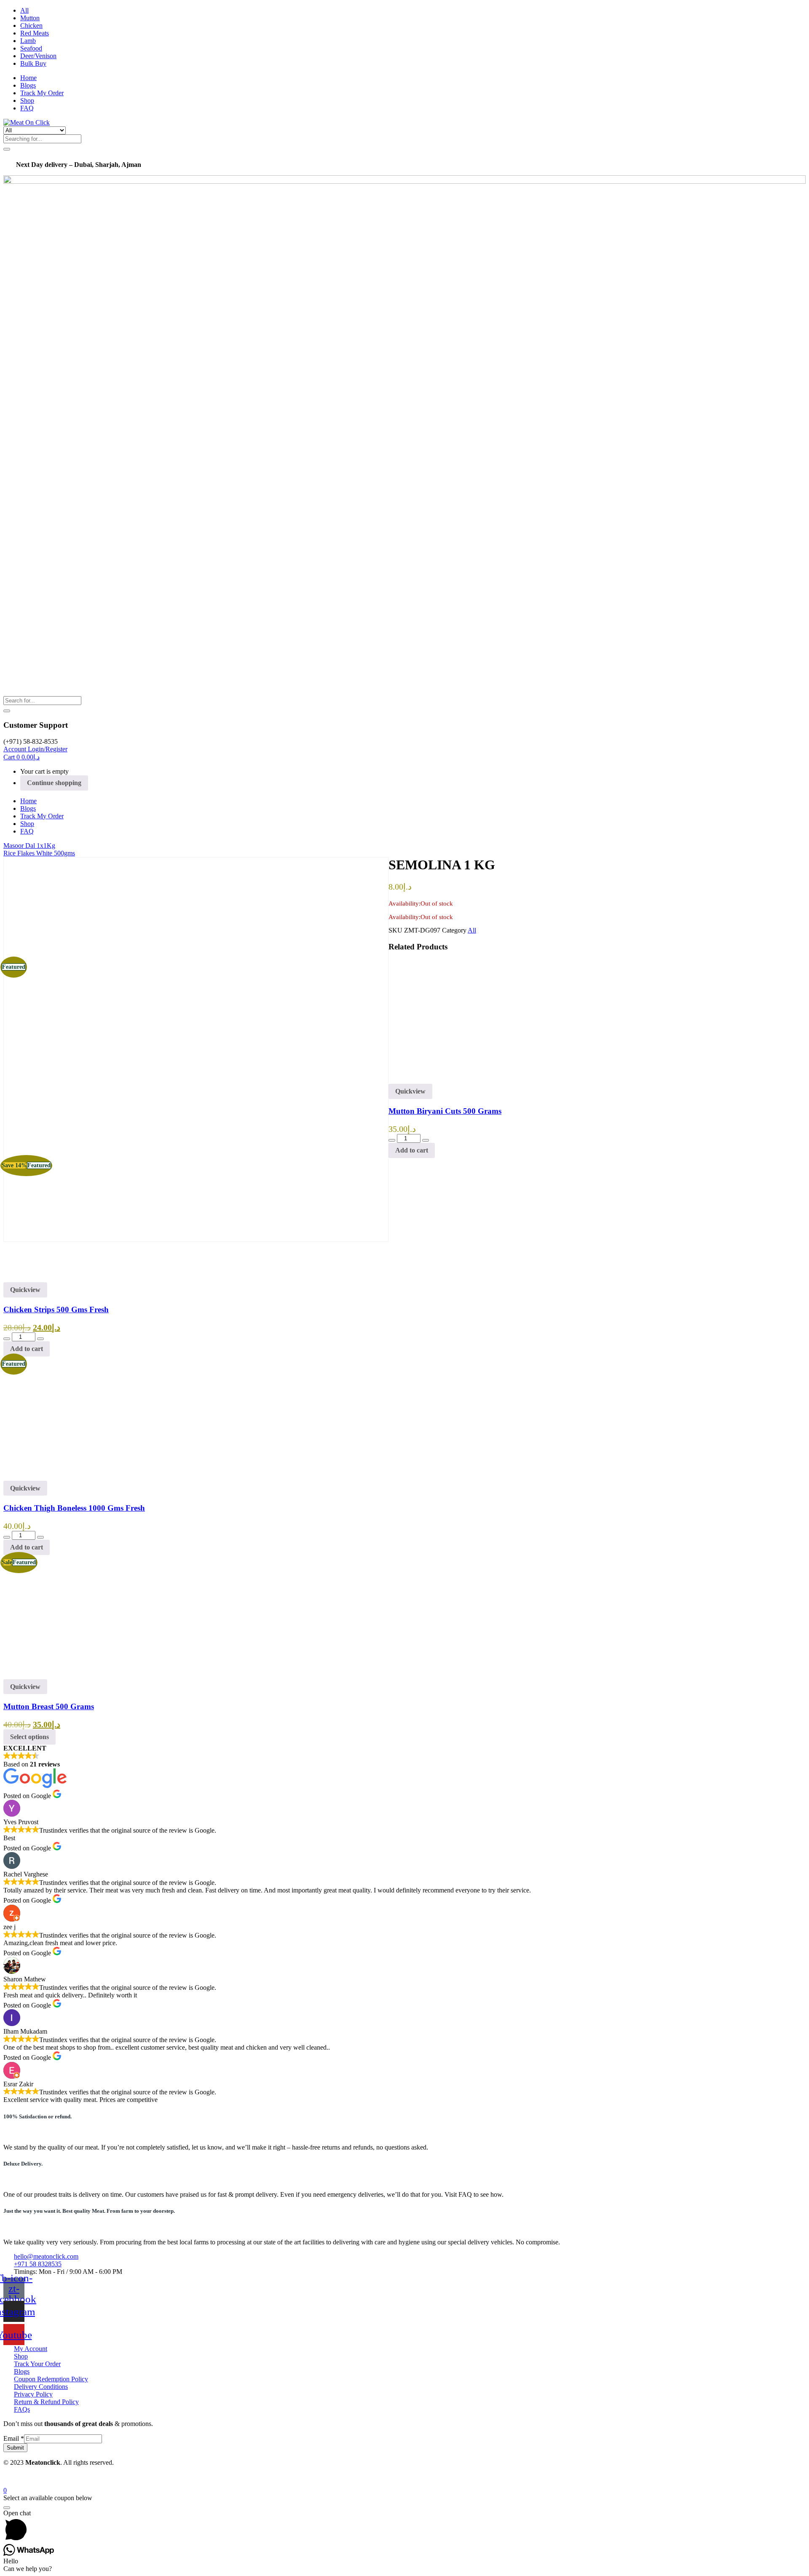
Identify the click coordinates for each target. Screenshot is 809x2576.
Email (14, 2438)
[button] (21, 757)
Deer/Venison (38, 56)
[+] (426, 1140)
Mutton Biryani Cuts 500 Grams (445, 1111)
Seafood (31, 48)
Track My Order (42, 93)
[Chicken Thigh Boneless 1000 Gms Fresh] (65, 1477)
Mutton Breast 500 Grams (49, 1706)
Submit (15, 2448)
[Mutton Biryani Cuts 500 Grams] (450, 1080)
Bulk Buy (33, 63)
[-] (392, 1140)
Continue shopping (54, 783)
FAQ (27, 108)
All (24, 10)
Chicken (31, 25)
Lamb (28, 41)
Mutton (30, 18)
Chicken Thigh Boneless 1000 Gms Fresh (74, 1508)
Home (28, 78)
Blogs (28, 85)
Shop (27, 101)
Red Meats (35, 33)
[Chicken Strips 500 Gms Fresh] (450, 1278)
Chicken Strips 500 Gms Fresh (56, 1309)
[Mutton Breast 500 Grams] (65, 1675)
